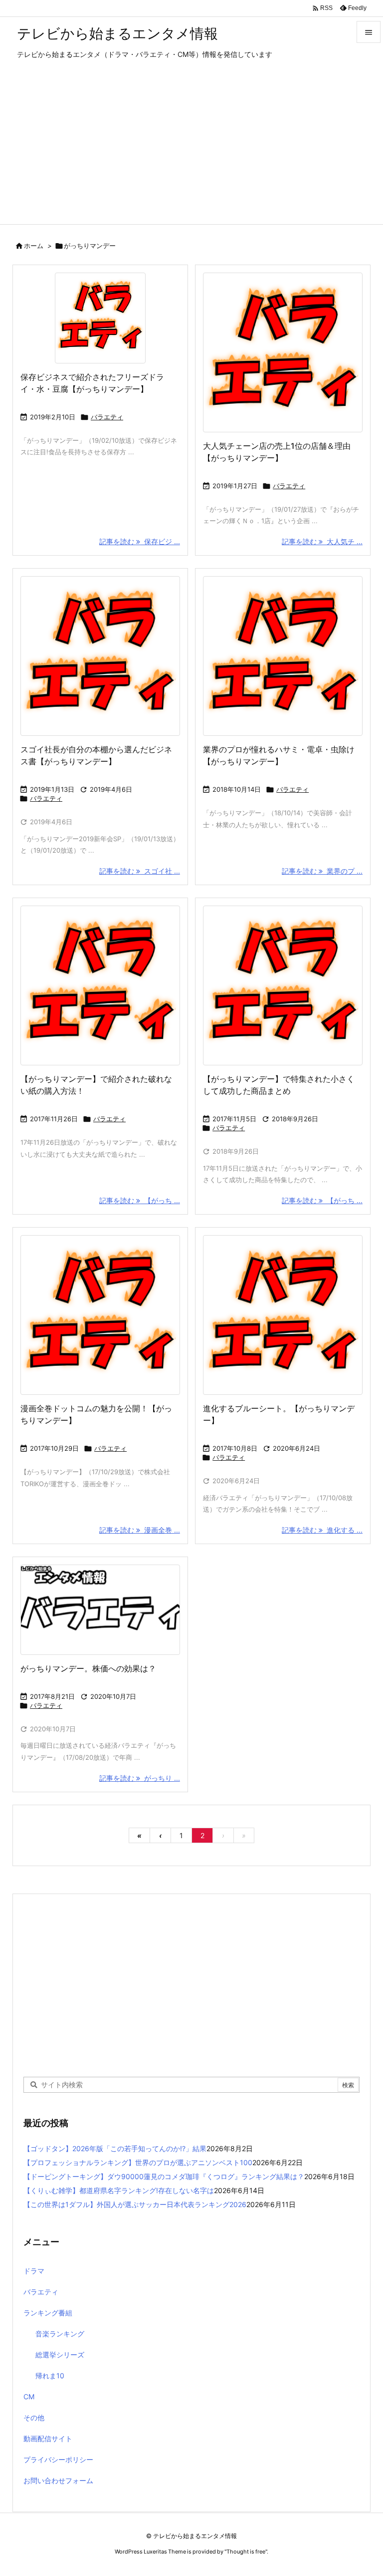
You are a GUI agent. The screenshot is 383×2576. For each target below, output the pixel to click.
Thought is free (246, 2552)
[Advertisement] (191, 149)
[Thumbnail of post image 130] (283, 985)
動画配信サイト (48, 2438)
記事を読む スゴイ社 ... (140, 871)
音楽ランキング (60, 2334)
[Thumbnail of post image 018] (283, 656)
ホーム (34, 246)
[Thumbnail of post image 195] (100, 318)
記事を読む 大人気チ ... (322, 541)
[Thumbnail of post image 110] (100, 656)
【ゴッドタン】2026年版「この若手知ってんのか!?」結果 (115, 2148)
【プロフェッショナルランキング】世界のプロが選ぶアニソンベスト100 (138, 2162)
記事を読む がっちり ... (140, 1778)
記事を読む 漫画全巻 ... (140, 1530)
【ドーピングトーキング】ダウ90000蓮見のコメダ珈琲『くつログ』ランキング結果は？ (164, 2176)
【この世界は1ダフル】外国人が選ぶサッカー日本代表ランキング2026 (135, 2204)
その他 (34, 2417)
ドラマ (34, 2271)
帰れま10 (50, 2376)
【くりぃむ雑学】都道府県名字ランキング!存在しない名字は (119, 2190)
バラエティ (107, 417)
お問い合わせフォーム (58, 2480)
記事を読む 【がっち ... (140, 1200)
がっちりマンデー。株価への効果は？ (88, 1668)
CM (29, 2397)
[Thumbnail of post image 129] (100, 1315)
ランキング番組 (48, 2313)
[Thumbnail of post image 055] (283, 1315)
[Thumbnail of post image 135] (100, 985)
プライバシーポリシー (58, 2459)
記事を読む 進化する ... (322, 1530)
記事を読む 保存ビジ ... (140, 541)
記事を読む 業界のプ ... (322, 871)
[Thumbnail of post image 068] (283, 352)
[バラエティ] (100, 1610)
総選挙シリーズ (60, 2355)
